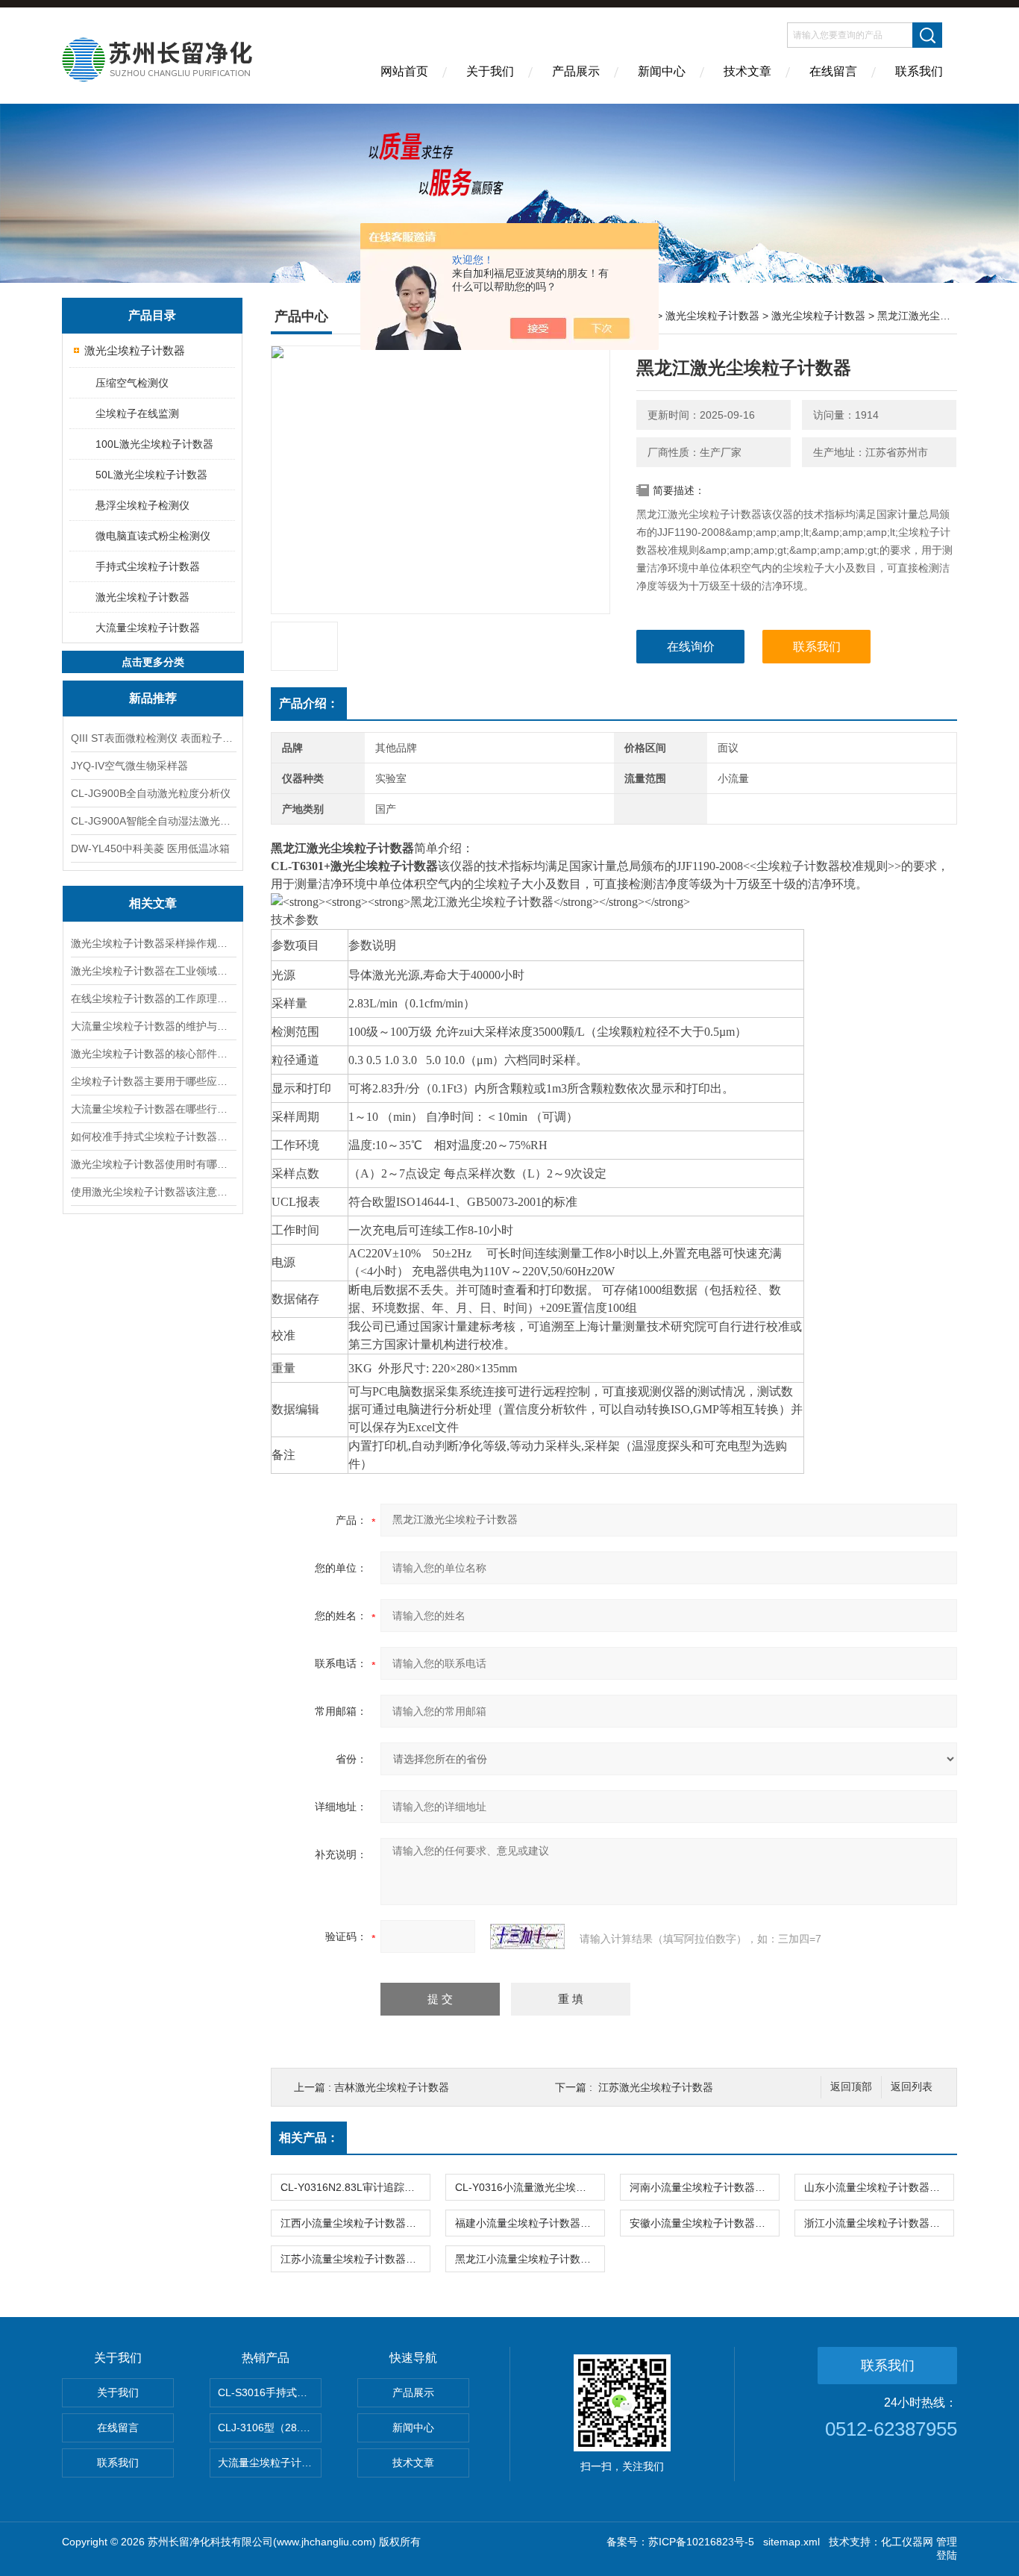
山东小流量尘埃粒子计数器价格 (877, 2187)
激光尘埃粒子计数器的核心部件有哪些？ (153, 1054)
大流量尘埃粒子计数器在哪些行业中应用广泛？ (153, 1109)
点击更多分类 (153, 662)
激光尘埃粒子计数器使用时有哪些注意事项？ (153, 1164)
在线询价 (691, 647)
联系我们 (919, 71)
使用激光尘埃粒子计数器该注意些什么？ (153, 1192)
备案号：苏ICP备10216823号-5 (680, 2542)
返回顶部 (851, 2087)
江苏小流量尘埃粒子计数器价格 (354, 2259)
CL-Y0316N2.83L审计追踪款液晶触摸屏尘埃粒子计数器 (355, 2187)
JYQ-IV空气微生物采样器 (129, 766)
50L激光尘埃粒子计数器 (151, 475)
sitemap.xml (791, 2542)
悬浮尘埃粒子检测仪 (142, 505)
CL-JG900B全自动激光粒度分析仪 (151, 793)
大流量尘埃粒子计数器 (148, 628)
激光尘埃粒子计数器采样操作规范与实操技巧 (153, 943)
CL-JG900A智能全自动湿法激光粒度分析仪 (153, 821)
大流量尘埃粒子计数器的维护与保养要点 (153, 1026)
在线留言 (833, 71)
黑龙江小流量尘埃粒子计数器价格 (530, 2259)
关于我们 (490, 71)
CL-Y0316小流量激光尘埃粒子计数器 (530, 2187)
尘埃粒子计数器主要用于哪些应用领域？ (153, 1081)
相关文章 (153, 903)
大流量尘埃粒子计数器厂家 (270, 2463)
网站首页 (404, 71)
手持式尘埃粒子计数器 (148, 566)
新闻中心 (662, 71)
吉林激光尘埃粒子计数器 (392, 2087)
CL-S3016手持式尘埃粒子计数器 (270, 2392)
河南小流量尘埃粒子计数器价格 (703, 2187)
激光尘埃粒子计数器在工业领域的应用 (153, 971)
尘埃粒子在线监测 (137, 413)
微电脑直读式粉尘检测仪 (153, 536)
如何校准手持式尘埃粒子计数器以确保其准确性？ (153, 1137)
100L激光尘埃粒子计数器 (154, 444)
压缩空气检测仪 (132, 383)
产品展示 (576, 71)
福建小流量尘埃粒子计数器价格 (528, 2223)
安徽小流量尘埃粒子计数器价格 (703, 2223)
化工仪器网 (907, 2542)
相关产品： (309, 2138)
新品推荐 (153, 698)
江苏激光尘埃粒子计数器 (656, 2087)
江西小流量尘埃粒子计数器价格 (354, 2223)
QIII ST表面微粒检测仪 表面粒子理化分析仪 (153, 738)
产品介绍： (309, 703)
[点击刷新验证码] (527, 1936)
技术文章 (747, 71)
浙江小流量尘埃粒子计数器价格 (877, 2223)
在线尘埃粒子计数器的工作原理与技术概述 (153, 998)
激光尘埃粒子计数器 (135, 350)
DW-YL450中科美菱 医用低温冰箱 (150, 848)
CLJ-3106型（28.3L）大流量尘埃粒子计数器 (270, 2427)
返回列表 (912, 2087)
